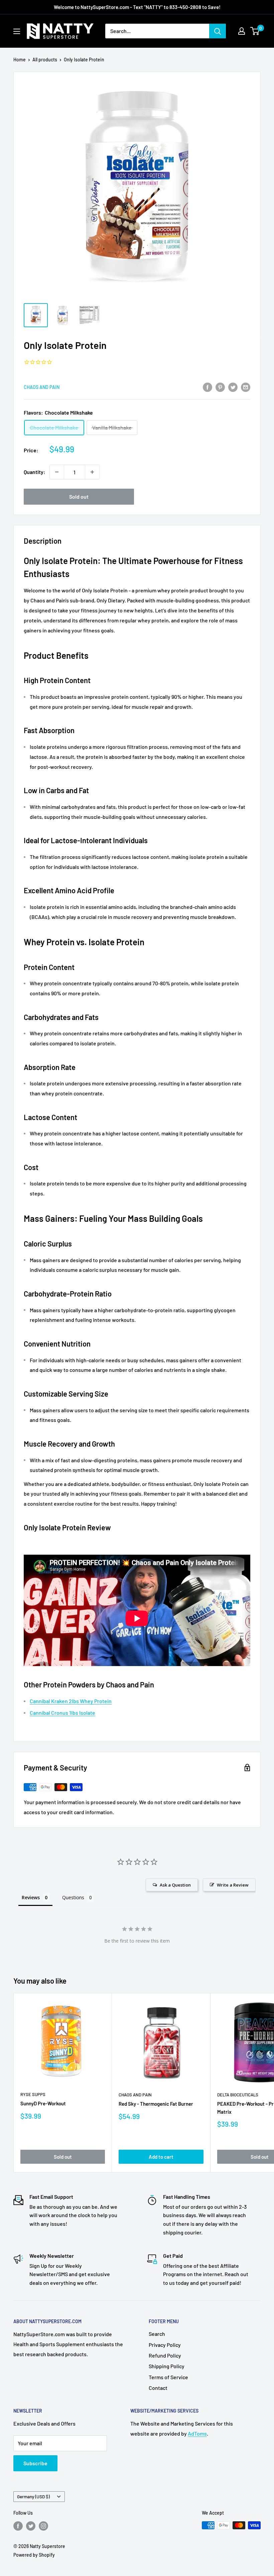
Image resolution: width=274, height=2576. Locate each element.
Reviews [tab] (31, 1897)
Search (157, 2334)
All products (45, 60)
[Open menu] (17, 31)
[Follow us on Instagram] (43, 2526)
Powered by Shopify (34, 2555)
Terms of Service (168, 2377)
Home (20, 60)
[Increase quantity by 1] (92, 472)
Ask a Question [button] (175, 1885)
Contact (158, 2388)
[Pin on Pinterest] (220, 387)
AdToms (197, 2433)
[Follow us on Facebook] (18, 2526)
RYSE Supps (33, 2094)
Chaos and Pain (42, 387)
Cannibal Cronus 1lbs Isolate (62, 1713)
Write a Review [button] (233, 1885)
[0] (255, 31)
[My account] (242, 31)
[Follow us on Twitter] (31, 2526)
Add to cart (161, 2157)
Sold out (79, 496)
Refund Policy (165, 2355)
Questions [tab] (73, 1897)
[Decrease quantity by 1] (57, 472)
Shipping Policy (167, 2366)
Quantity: (35, 472)
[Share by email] (246, 387)
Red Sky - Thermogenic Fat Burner (156, 2104)
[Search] (218, 31)
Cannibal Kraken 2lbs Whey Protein (71, 1701)
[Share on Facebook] (208, 387)
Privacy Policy (165, 2345)
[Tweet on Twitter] (233, 387)
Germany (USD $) (33, 2496)
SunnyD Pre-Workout (43, 2103)
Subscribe (35, 2463)
